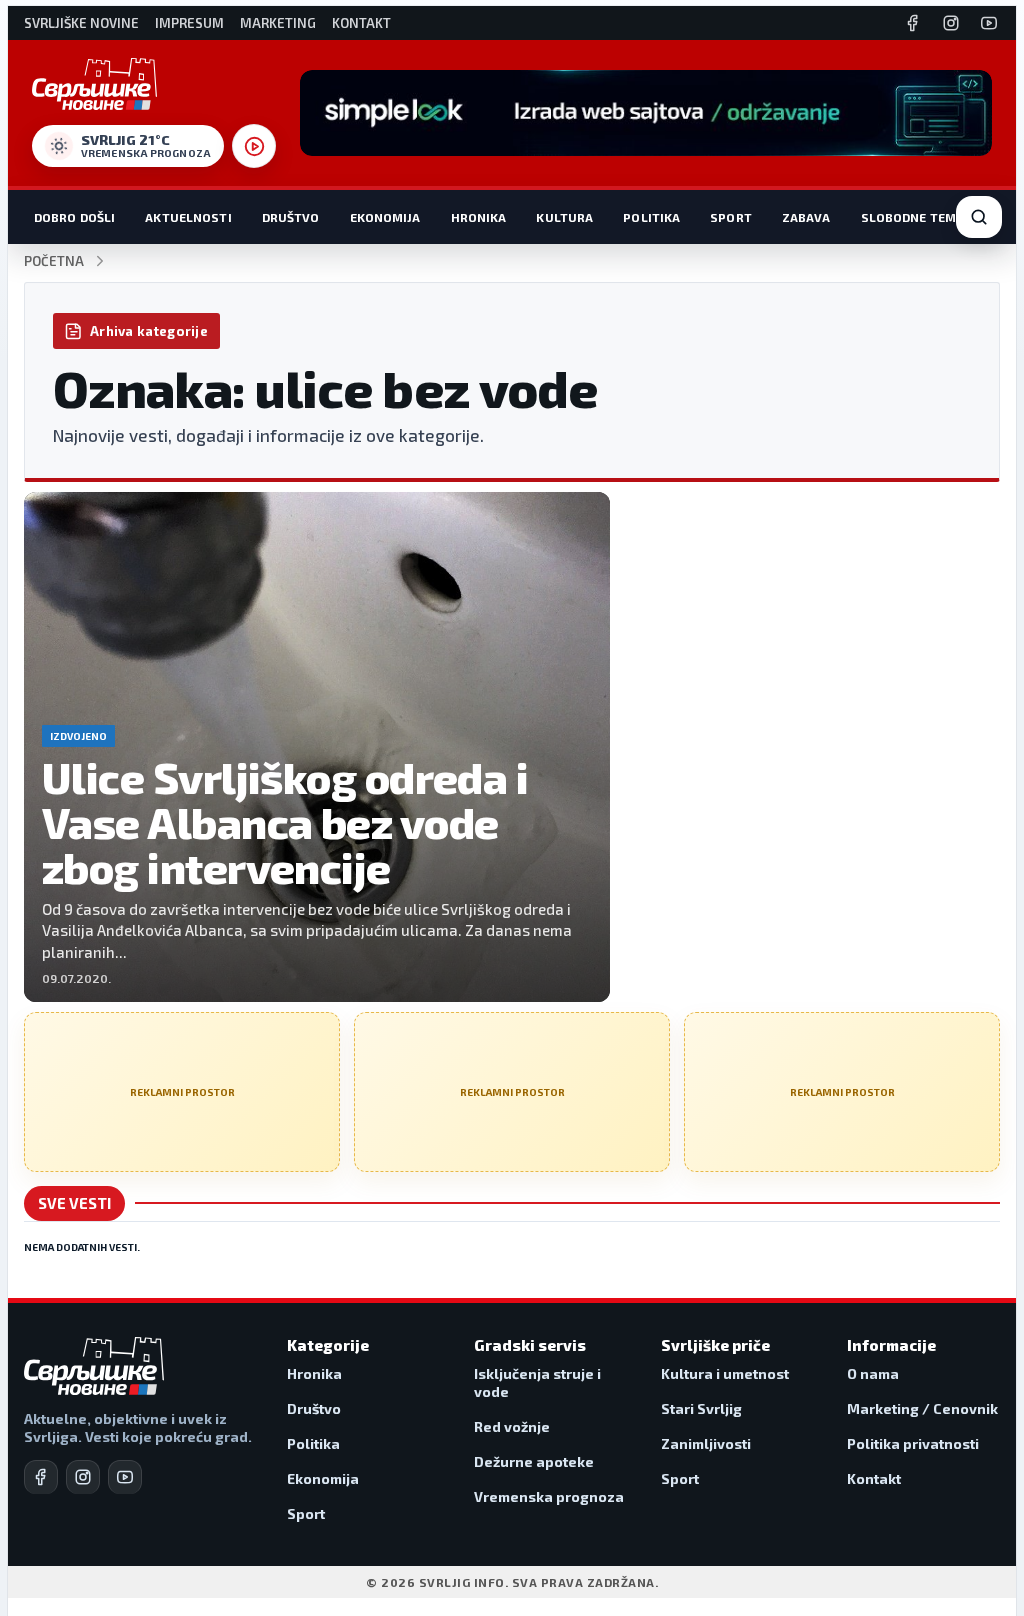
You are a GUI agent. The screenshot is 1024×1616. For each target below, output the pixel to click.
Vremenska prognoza (549, 1496)
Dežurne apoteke (534, 1461)
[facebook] (41, 1477)
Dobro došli (74, 217)
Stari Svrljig (701, 1408)
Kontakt (361, 23)
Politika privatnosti (913, 1443)
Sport (731, 217)
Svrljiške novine (81, 23)
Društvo (291, 217)
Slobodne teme (912, 217)
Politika (651, 217)
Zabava (806, 217)
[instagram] (83, 1477)
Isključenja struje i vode (537, 1382)
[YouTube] (989, 23)
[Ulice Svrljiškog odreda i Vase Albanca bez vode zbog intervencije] (317, 747)
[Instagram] (951, 23)
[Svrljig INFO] (94, 84)
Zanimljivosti (706, 1443)
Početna (54, 261)
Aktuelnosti (188, 217)
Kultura (564, 217)
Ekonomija (385, 217)
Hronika (479, 217)
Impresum (189, 23)
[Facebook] (913, 23)
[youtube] (125, 1477)
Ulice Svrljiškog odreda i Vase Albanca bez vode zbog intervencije (285, 821)
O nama (873, 1373)
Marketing (278, 23)
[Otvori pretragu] (979, 217)
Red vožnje (512, 1426)
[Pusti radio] (254, 146)
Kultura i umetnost (725, 1373)
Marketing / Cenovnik (922, 1408)
